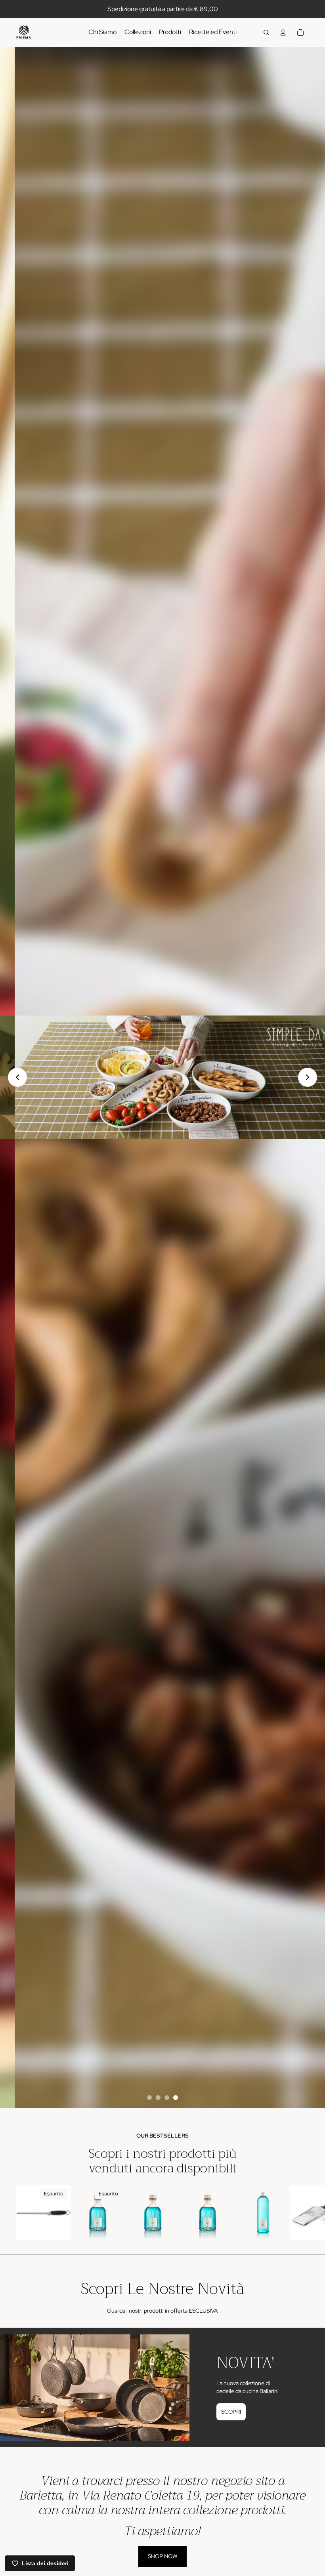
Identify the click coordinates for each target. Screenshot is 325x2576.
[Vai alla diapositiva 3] (167, 2098)
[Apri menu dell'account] (283, 32)
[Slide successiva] (300, 2217)
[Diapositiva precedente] (17, 1077)
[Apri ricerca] (266, 32)
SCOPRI (231, 2412)
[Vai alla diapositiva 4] (176, 2098)
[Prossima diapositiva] (308, 1077)
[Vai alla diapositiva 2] (158, 2098)
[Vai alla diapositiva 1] (149, 2098)
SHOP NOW (162, 2556)
